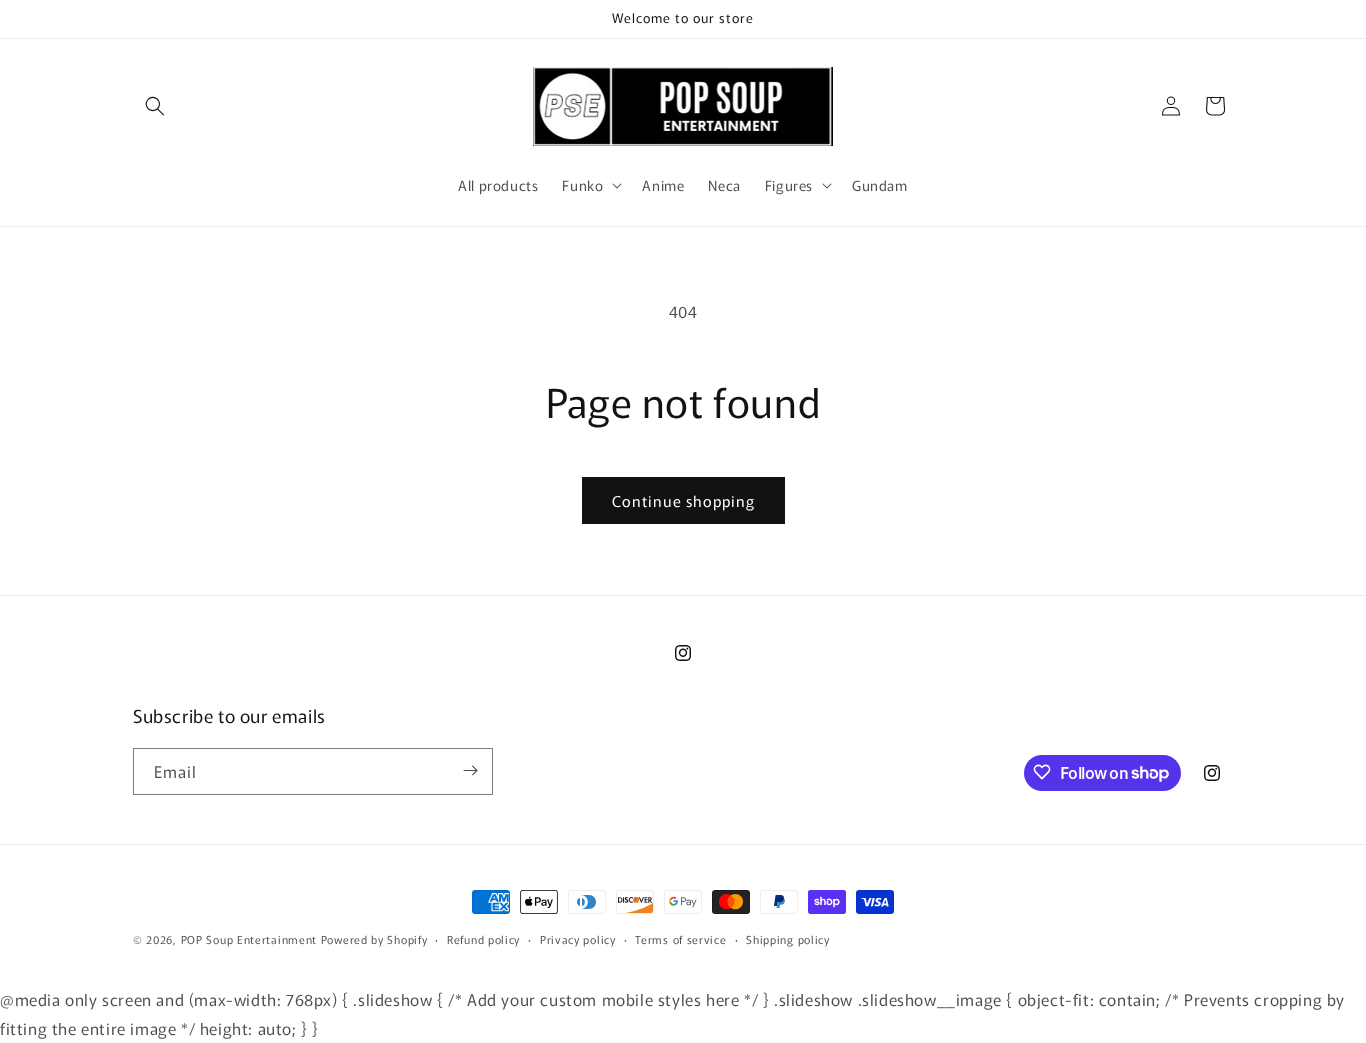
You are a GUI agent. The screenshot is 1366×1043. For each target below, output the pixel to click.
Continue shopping (683, 500)
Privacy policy (578, 939)
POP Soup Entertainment (249, 939)
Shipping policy (788, 939)
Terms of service (680, 939)
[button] (155, 106)
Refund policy (483, 939)
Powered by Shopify (374, 939)
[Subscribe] (470, 770)
